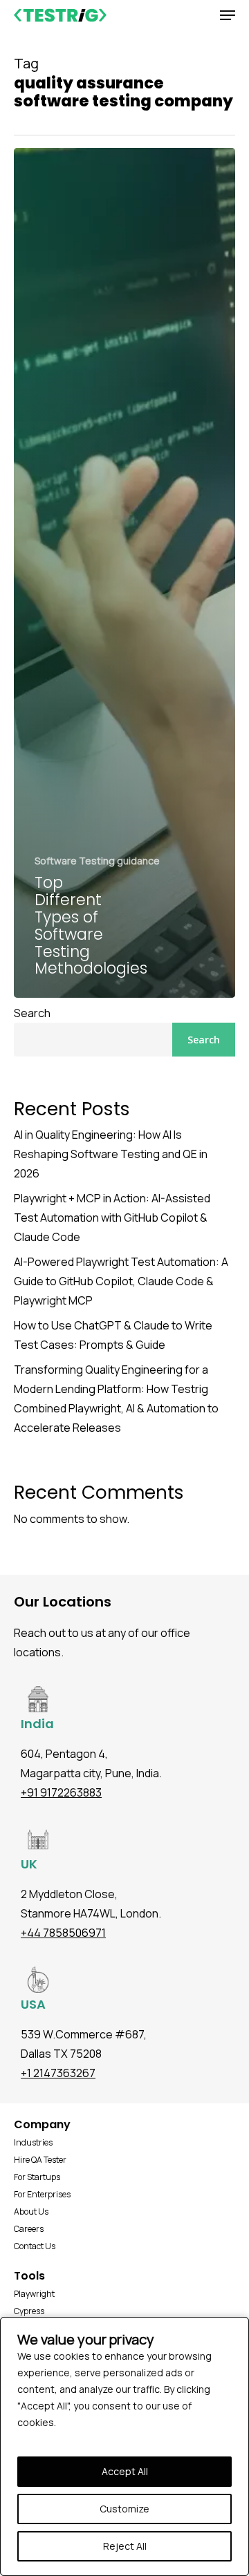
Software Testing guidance (97, 861)
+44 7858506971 (63, 1933)
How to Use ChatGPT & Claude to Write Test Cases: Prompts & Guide (113, 1335)
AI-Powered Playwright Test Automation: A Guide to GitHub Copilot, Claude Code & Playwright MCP (121, 1281)
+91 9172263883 (61, 1792)
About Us (31, 2212)
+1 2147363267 (58, 2073)
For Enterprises (42, 2194)
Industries (33, 2142)
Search (32, 1013)
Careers (29, 2229)
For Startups (37, 2177)
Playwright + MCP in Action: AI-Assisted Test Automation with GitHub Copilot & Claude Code (112, 1218)
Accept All (125, 2471)
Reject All (125, 2546)
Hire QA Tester (40, 2160)
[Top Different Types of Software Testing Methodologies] (124, 573)
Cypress (29, 2311)
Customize (124, 2509)
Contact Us (35, 2246)
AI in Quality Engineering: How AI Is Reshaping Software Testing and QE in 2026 (111, 1154)
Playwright (34, 2294)
